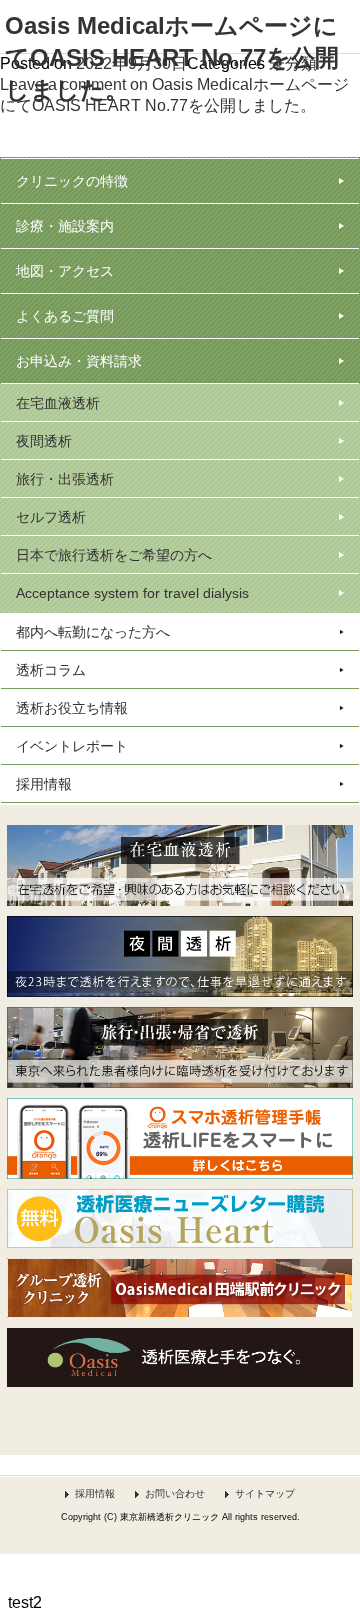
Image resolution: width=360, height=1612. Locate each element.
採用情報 (95, 1493)
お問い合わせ (175, 1493)
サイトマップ (265, 1493)
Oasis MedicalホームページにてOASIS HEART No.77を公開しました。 (172, 57)
